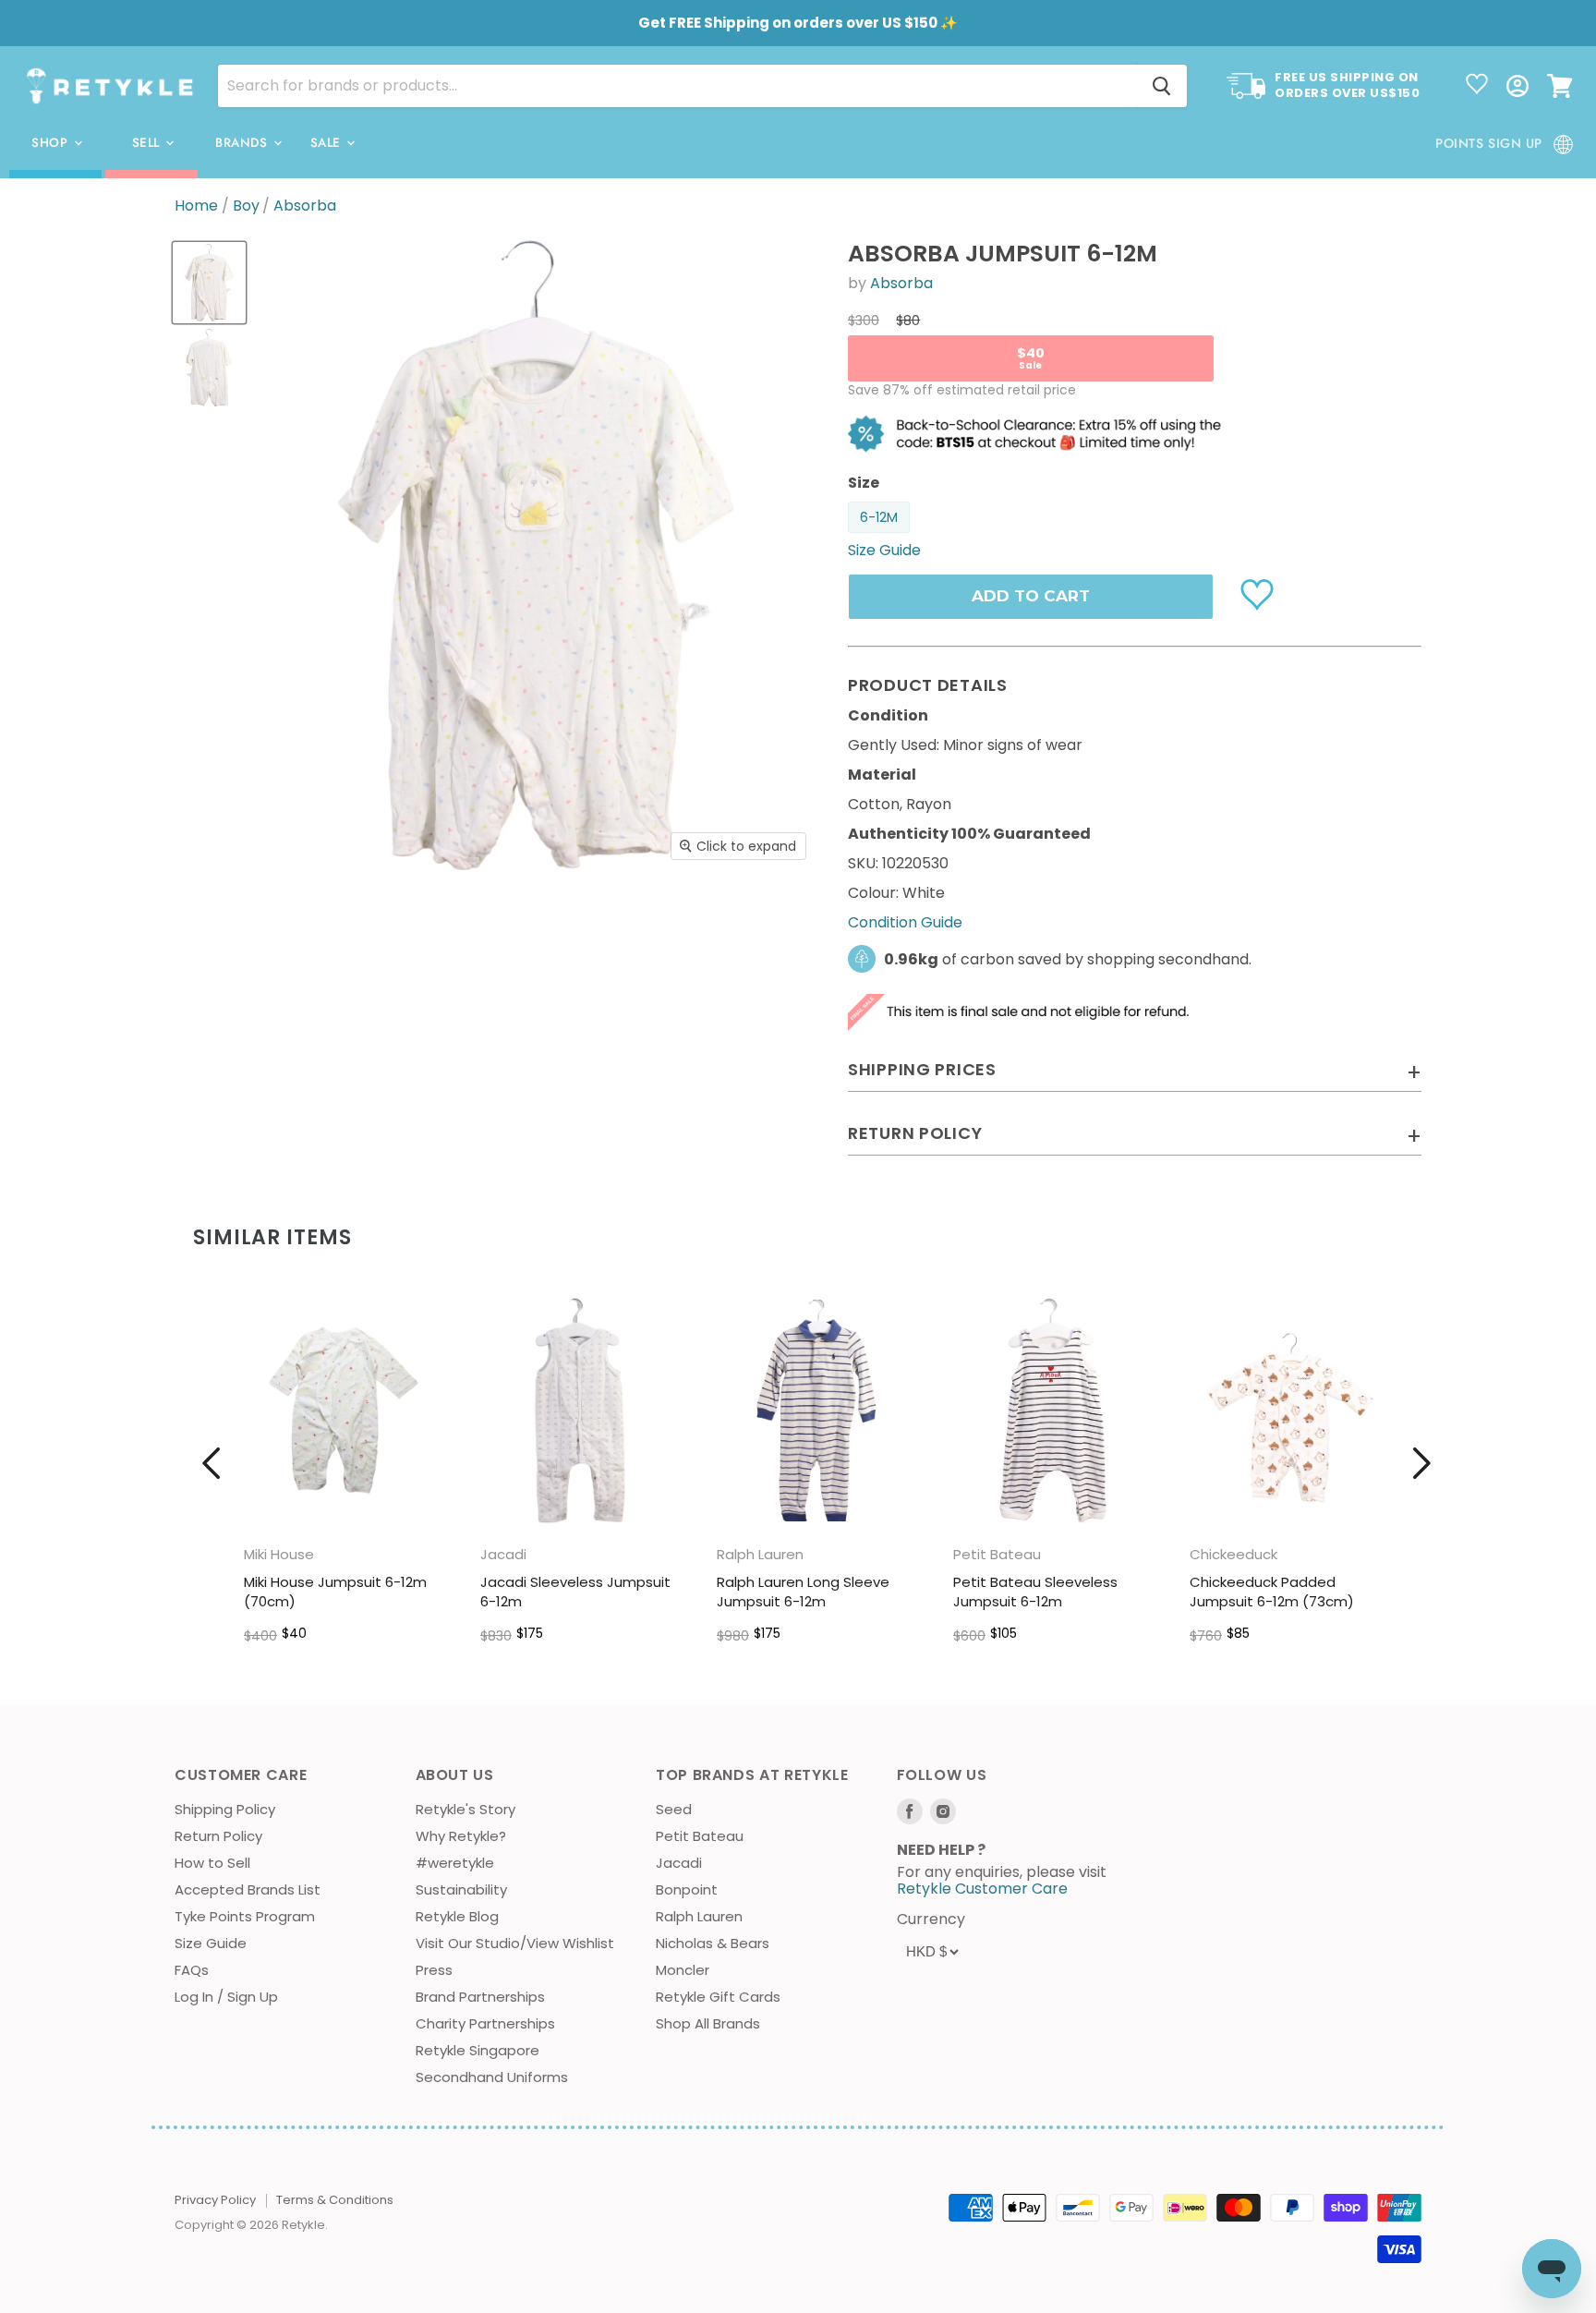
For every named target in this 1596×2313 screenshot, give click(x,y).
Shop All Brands (708, 2023)
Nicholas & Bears (713, 1943)
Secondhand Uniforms (492, 2077)
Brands (243, 143)
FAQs (192, 1970)
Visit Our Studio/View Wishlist (515, 1943)
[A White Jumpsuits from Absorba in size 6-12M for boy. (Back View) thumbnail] (209, 368)
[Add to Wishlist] (1259, 593)
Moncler (683, 1970)
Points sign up (1489, 143)
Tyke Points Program (245, 1916)
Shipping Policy (225, 1809)
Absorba (305, 206)
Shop (52, 143)
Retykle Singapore (478, 2050)
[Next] (1421, 1463)
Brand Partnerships (480, 1997)
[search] (677, 86)
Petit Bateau (700, 1836)
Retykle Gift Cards (718, 1997)
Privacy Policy (215, 2200)
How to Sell (212, 1863)
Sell (148, 143)
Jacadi (679, 1863)
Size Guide (211, 1943)
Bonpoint (687, 1889)
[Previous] (212, 1463)
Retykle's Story (465, 1809)
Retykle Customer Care (982, 1889)
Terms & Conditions (335, 2200)
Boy (246, 206)
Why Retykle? (461, 1836)
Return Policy (218, 1836)
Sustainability (461, 1889)
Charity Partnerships (485, 2023)
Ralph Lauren (699, 1916)
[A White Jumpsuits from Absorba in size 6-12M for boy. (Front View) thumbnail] (209, 283)
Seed (674, 1809)
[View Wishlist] (1477, 86)
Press (434, 1970)
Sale (328, 143)
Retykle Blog (457, 1916)
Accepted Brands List (248, 1889)
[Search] (1162, 86)
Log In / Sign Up (226, 1997)
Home (196, 206)
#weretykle (455, 1863)
